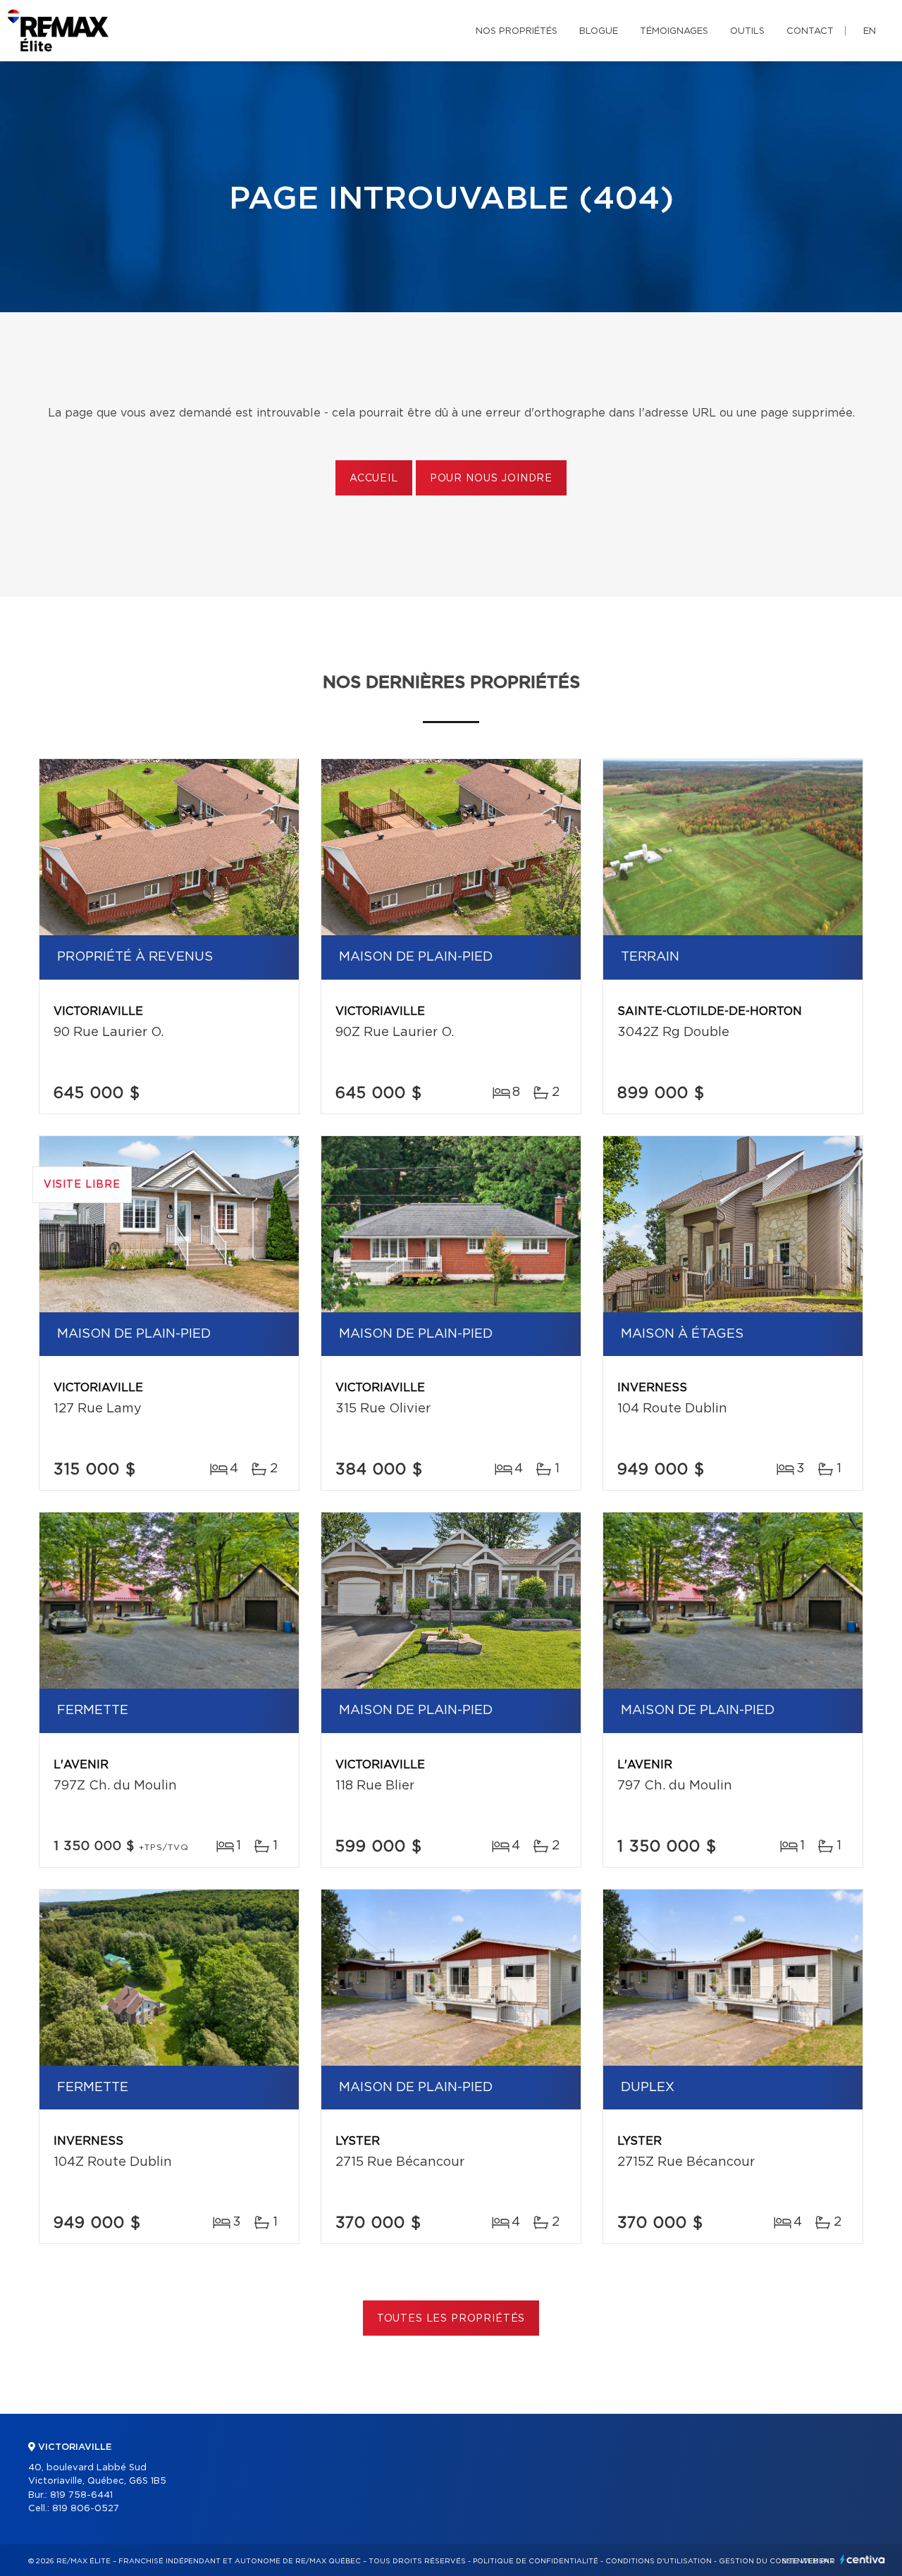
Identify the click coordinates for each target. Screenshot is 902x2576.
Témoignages (674, 31)
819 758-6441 (81, 2495)
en (870, 31)
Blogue (599, 31)
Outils (747, 31)
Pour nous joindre (491, 479)
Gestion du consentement (777, 2561)
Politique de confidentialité (536, 2561)
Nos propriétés (517, 31)
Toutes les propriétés (451, 2319)
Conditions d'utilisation (659, 2561)
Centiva (863, 2559)
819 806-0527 (86, 2509)
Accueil (374, 479)
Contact (810, 31)
